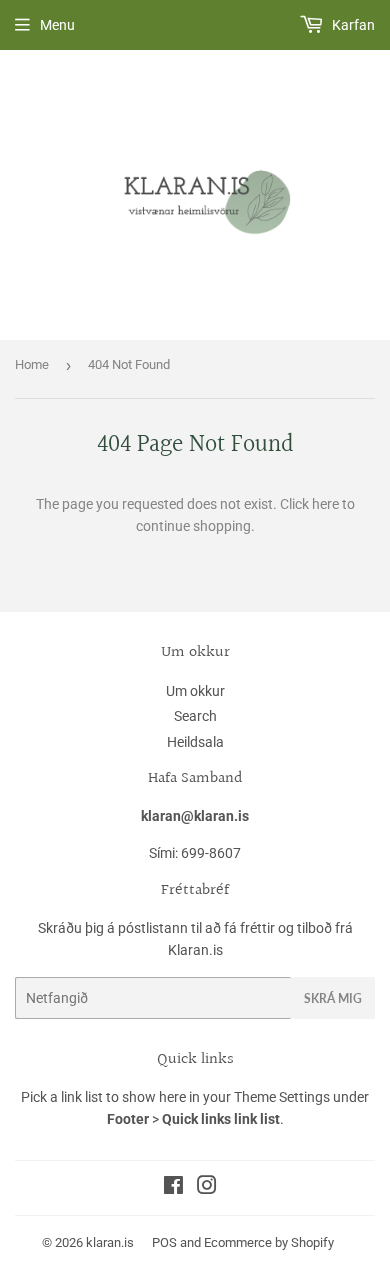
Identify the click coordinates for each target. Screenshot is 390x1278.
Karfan (352, 25)
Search (195, 716)
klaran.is (110, 1242)
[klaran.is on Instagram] (207, 1188)
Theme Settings (282, 1097)
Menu (57, 25)
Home (32, 364)
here (325, 504)
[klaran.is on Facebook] (173, 1188)
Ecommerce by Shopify (269, 1242)
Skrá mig (333, 998)
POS (164, 1242)
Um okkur (195, 691)
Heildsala (195, 742)
